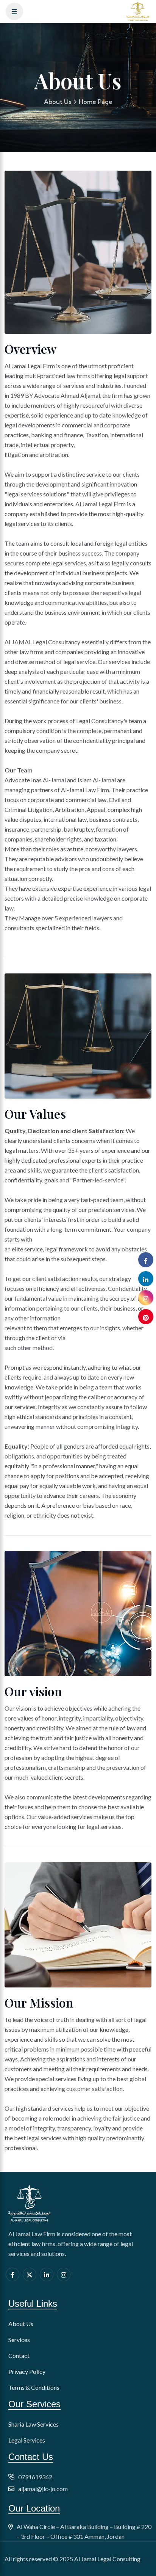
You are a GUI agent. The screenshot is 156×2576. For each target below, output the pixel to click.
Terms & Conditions (34, 2387)
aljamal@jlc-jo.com (43, 2489)
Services (19, 2340)
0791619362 (35, 2477)
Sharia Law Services (34, 2424)
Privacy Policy (27, 2371)
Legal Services (27, 2440)
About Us (58, 102)
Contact (19, 2355)
